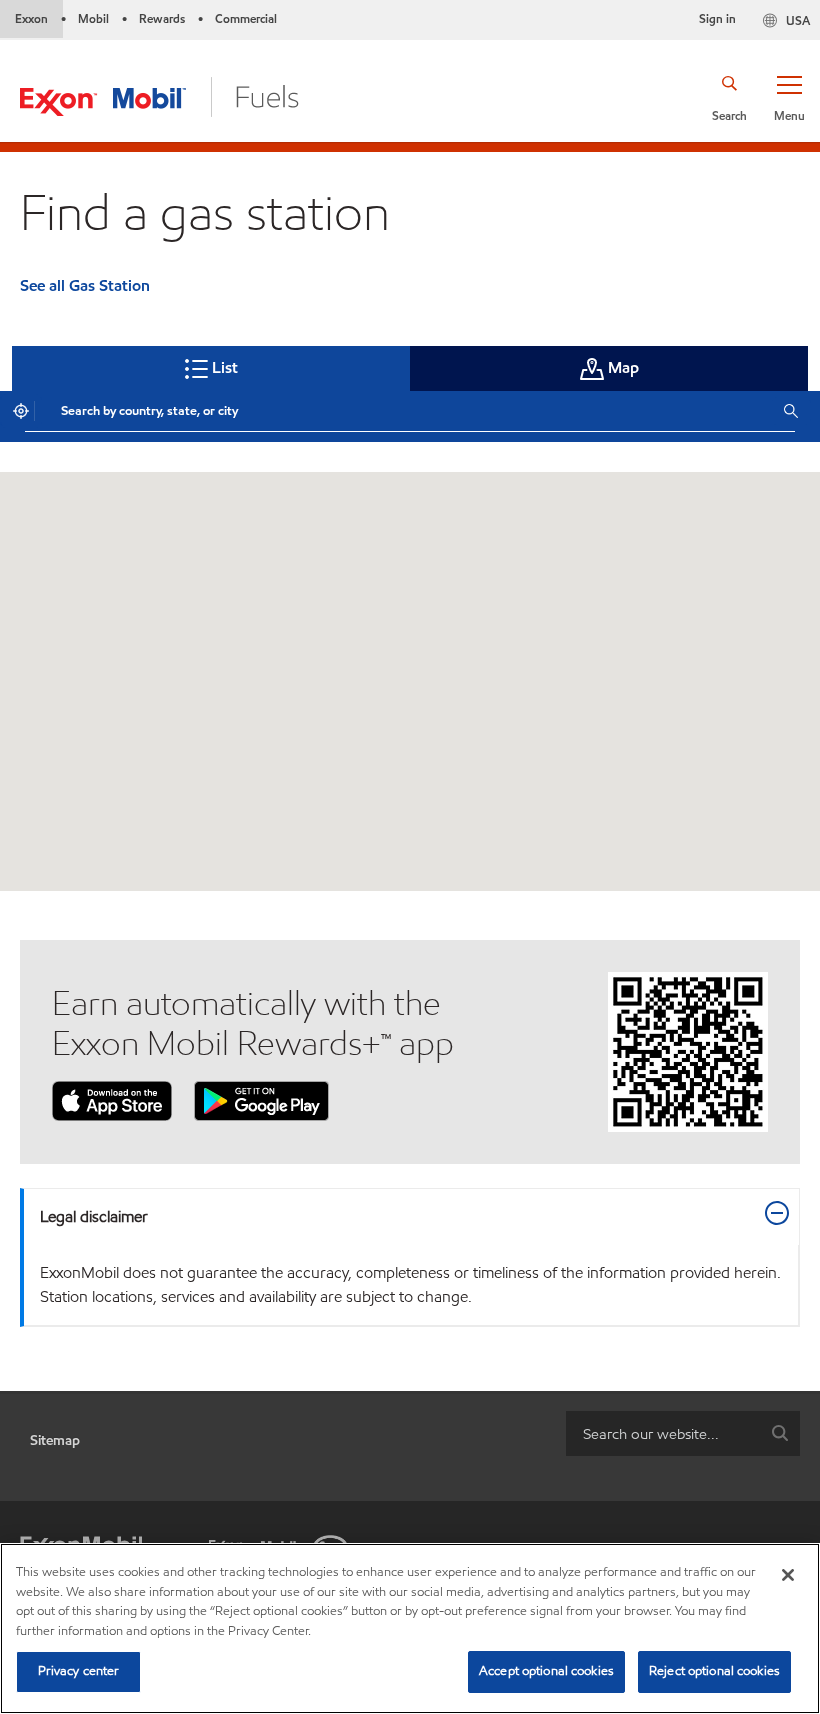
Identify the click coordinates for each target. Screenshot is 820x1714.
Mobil (93, 18)
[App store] (112, 1099)
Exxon (31, 18)
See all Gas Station (85, 285)
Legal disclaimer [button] (94, 1216)
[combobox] (407, 411)
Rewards (162, 18)
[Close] (788, 1575)
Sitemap (55, 1440)
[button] (789, 97)
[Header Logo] (159, 95)
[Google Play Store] (261, 1099)
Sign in (717, 18)
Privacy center (79, 1671)
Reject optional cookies (714, 1671)
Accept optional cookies (546, 1671)
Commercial (246, 18)
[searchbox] (663, 1433)
